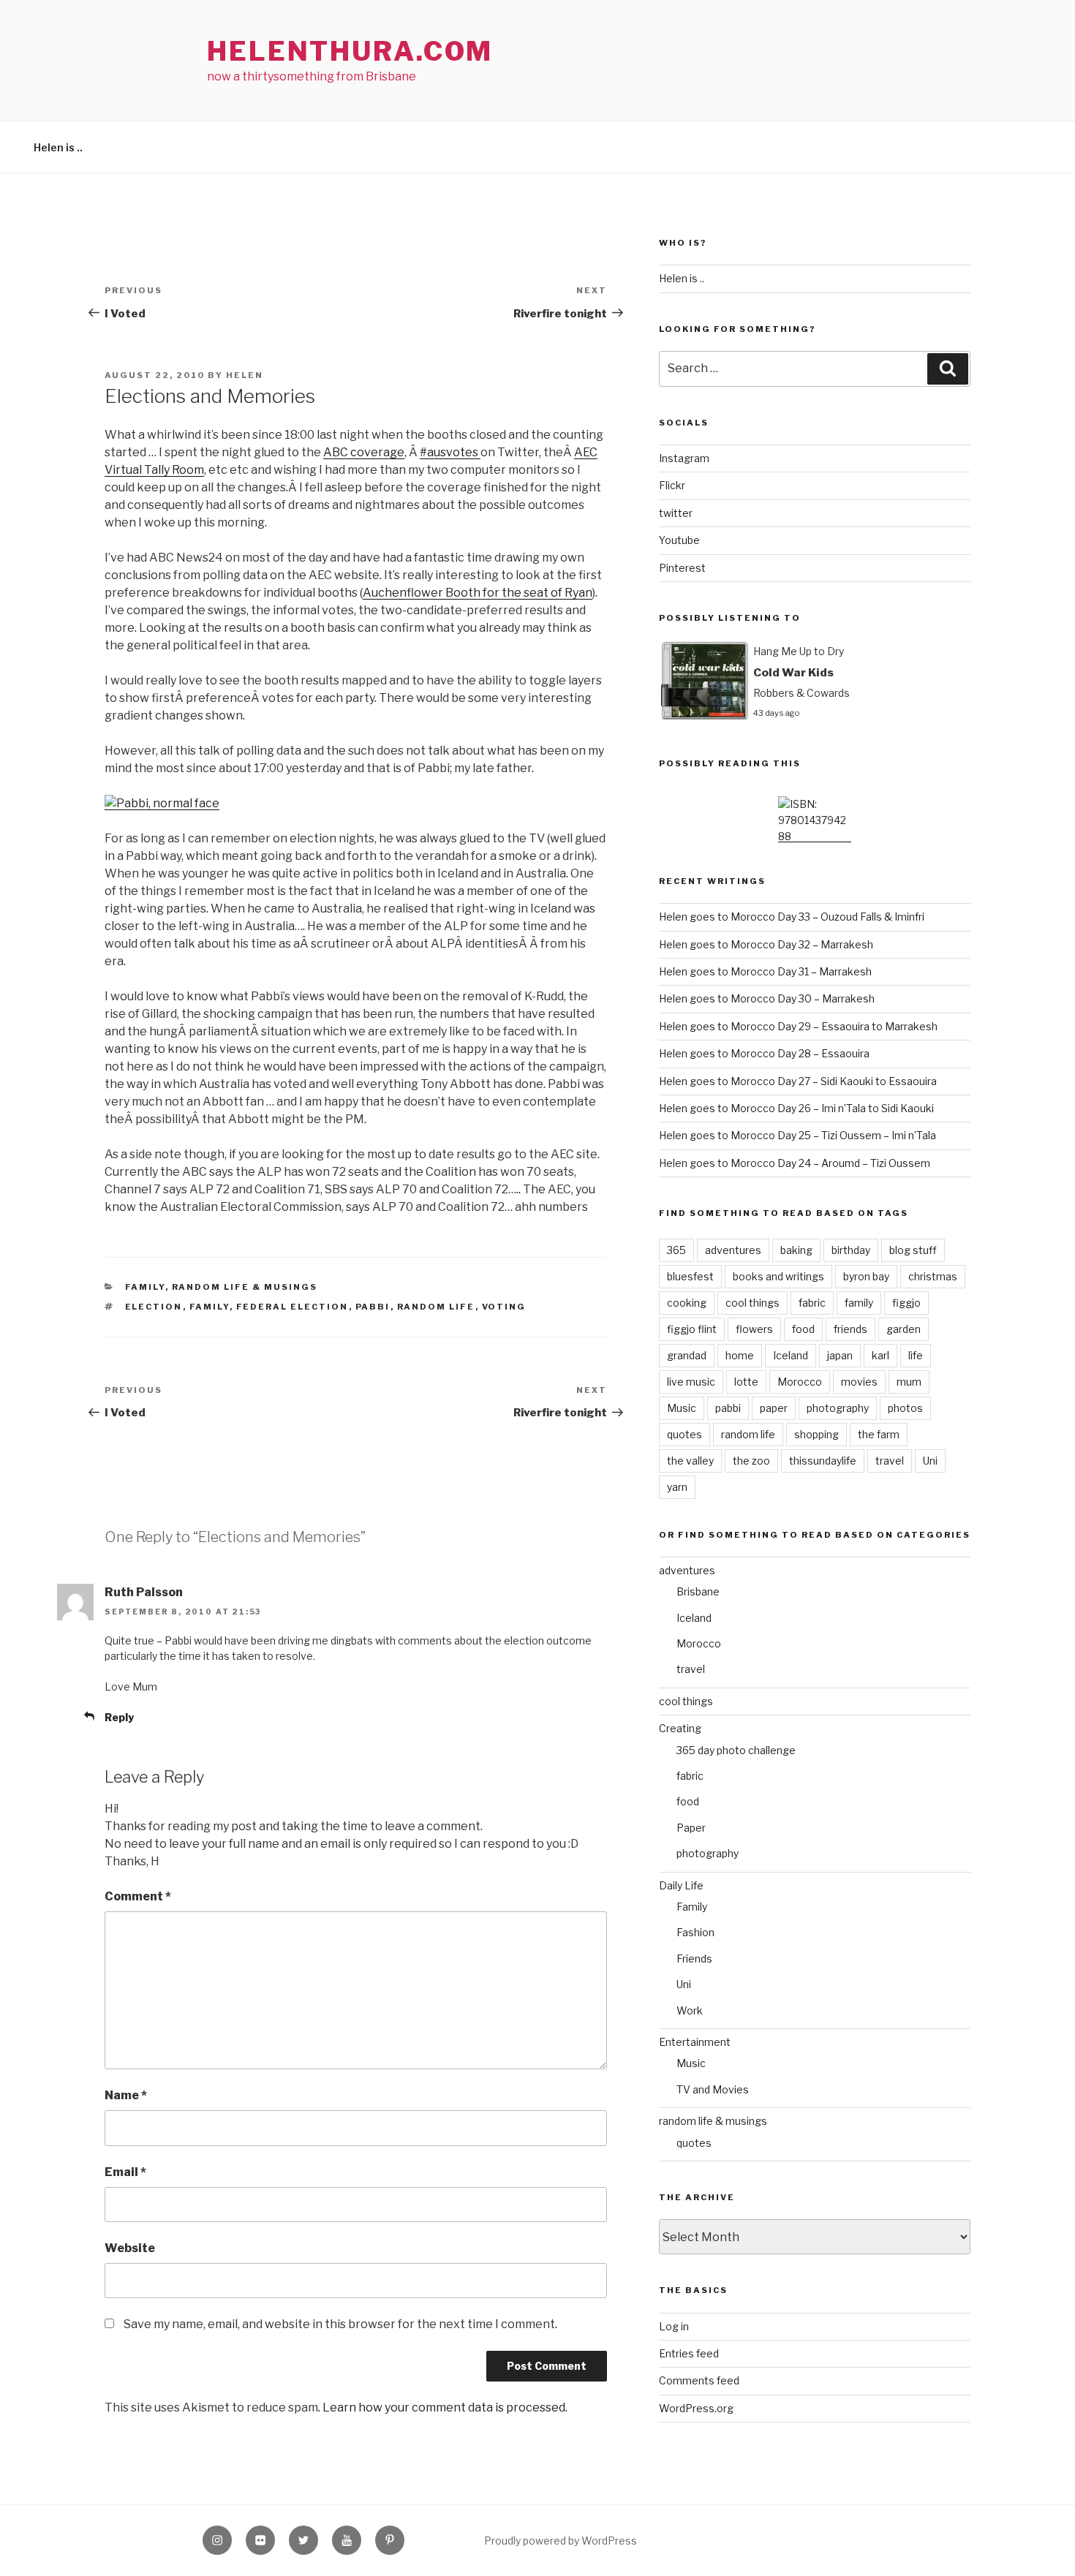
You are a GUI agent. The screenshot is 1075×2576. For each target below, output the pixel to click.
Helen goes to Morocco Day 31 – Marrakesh (765, 971)
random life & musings (245, 1287)
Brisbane (698, 1591)
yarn (677, 1487)
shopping (816, 1434)
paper (774, 1408)
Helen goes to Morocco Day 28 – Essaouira (764, 1053)
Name (126, 2095)
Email (125, 2172)
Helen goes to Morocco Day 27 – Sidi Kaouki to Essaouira (798, 1081)
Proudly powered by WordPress (561, 2541)
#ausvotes (450, 452)
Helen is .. (58, 147)
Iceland (791, 1355)
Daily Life (681, 1885)
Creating (680, 1728)
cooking (687, 1303)
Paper (691, 1828)
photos (905, 1408)
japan (840, 1355)
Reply (119, 1717)
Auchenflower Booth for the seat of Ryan (478, 593)
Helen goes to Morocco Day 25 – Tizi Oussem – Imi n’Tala (797, 1135)
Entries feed (689, 2353)
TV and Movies (713, 2089)
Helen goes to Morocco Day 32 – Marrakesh (766, 944)
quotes (684, 1434)
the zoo (751, 1461)
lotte (746, 1382)
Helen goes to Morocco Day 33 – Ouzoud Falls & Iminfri (792, 917)
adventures (733, 1250)
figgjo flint (692, 1329)
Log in (674, 2326)
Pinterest (682, 568)
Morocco (800, 1382)
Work (690, 2010)
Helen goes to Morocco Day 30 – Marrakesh (767, 998)
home (740, 1355)
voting (504, 1307)
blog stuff (913, 1250)
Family (145, 1287)
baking (796, 1250)
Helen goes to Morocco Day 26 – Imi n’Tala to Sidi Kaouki (796, 1108)
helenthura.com (350, 51)
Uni (930, 1461)
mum (909, 1382)
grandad (687, 1355)
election (154, 1307)
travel (890, 1461)
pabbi (373, 1307)
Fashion (695, 1932)
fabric (812, 1303)
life (916, 1355)
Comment (138, 1896)
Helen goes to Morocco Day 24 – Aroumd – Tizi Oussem (795, 1163)
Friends (694, 1959)
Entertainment (695, 2042)
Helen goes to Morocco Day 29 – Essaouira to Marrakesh (798, 1026)
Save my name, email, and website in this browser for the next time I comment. (340, 2324)
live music (691, 1382)
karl (880, 1355)
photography (838, 1408)
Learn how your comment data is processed (444, 2407)
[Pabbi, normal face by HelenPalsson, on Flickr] (162, 803)
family (210, 1307)
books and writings (778, 1276)
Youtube (679, 540)
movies (859, 1382)
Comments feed (699, 2380)
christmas (933, 1276)
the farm (879, 1434)
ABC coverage (364, 452)
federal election (293, 1307)
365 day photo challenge (736, 1750)
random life (436, 1307)
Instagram (684, 458)
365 (676, 1250)
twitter (676, 513)
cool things (752, 1303)
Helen (245, 375)
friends (850, 1329)
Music (682, 1408)
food (803, 1329)
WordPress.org (696, 2408)
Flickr (672, 485)
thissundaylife (823, 1461)
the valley (690, 1461)
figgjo (906, 1303)
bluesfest (690, 1276)
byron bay (866, 1276)
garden (904, 1329)
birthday (851, 1250)
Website (130, 2248)
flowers (754, 1329)
